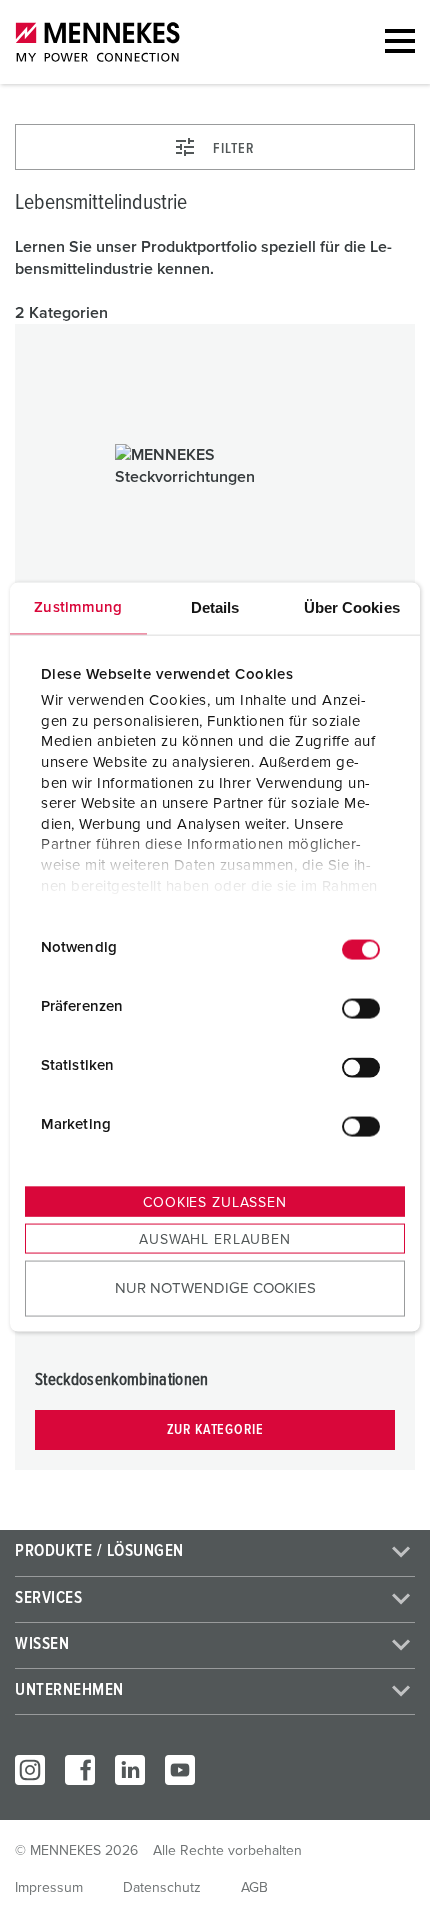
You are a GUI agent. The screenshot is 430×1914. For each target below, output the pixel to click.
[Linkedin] (130, 1770)
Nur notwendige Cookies (215, 1288)
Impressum (49, 1888)
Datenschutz (162, 1888)
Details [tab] (215, 606)
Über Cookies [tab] (352, 606)
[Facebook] (80, 1770)
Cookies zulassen (214, 1202)
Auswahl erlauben (214, 1239)
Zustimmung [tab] (78, 606)
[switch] (361, 1009)
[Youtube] (180, 1770)
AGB (254, 1888)
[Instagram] (30, 1770)
